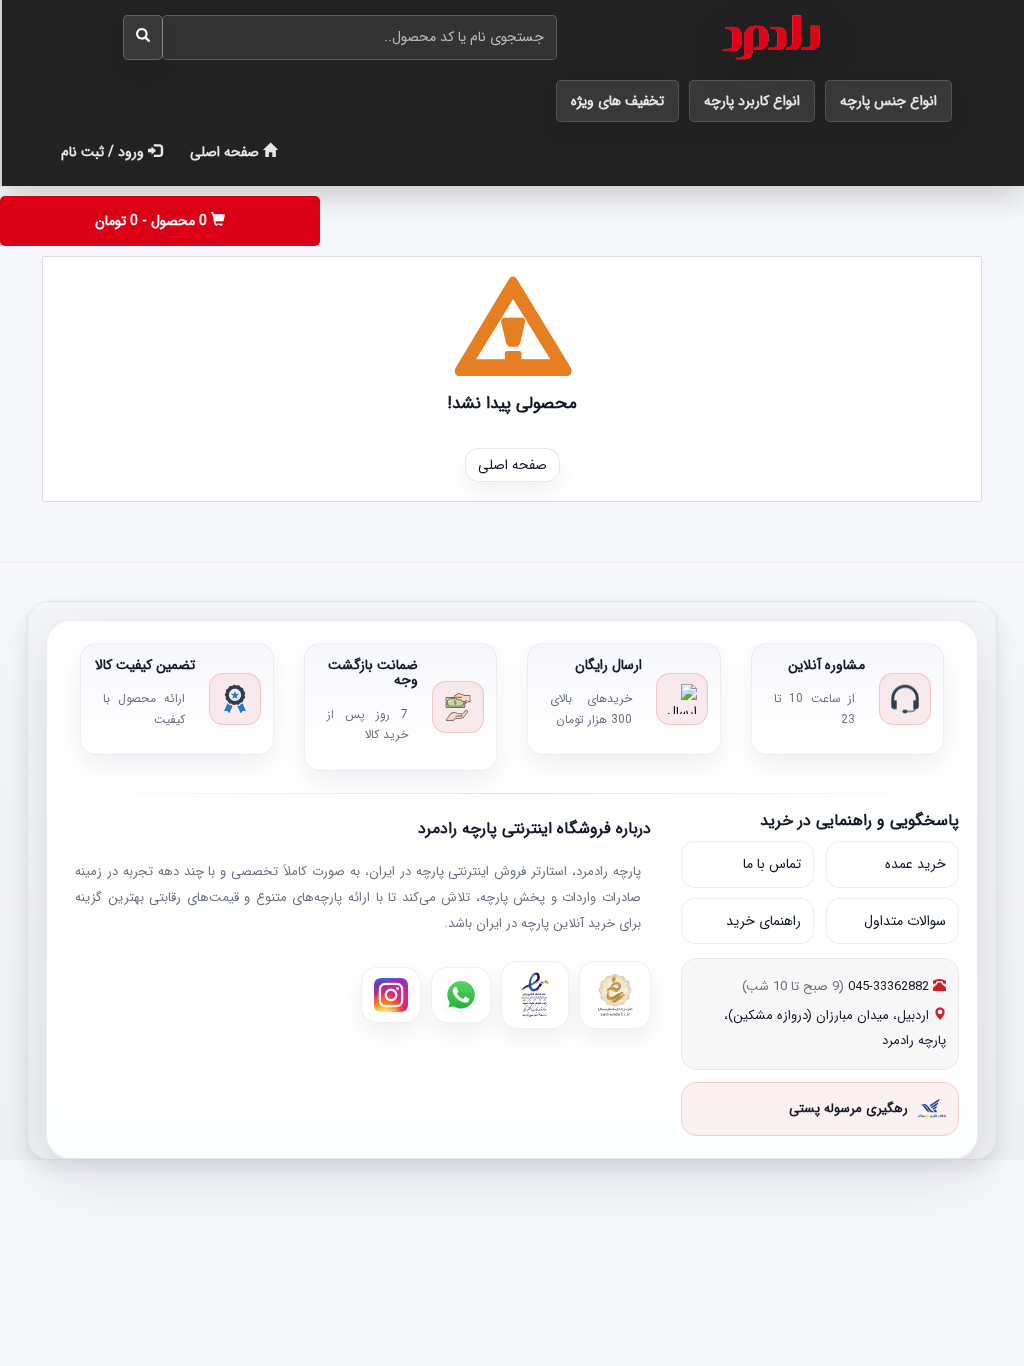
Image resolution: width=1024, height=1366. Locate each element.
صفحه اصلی (226, 152)
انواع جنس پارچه (888, 101)
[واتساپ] (461, 995)
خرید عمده (915, 864)
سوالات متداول (905, 921)
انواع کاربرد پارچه (752, 101)
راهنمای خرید (763, 921)
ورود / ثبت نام (104, 152)
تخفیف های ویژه (617, 101)
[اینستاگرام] (391, 995)
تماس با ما (772, 864)
